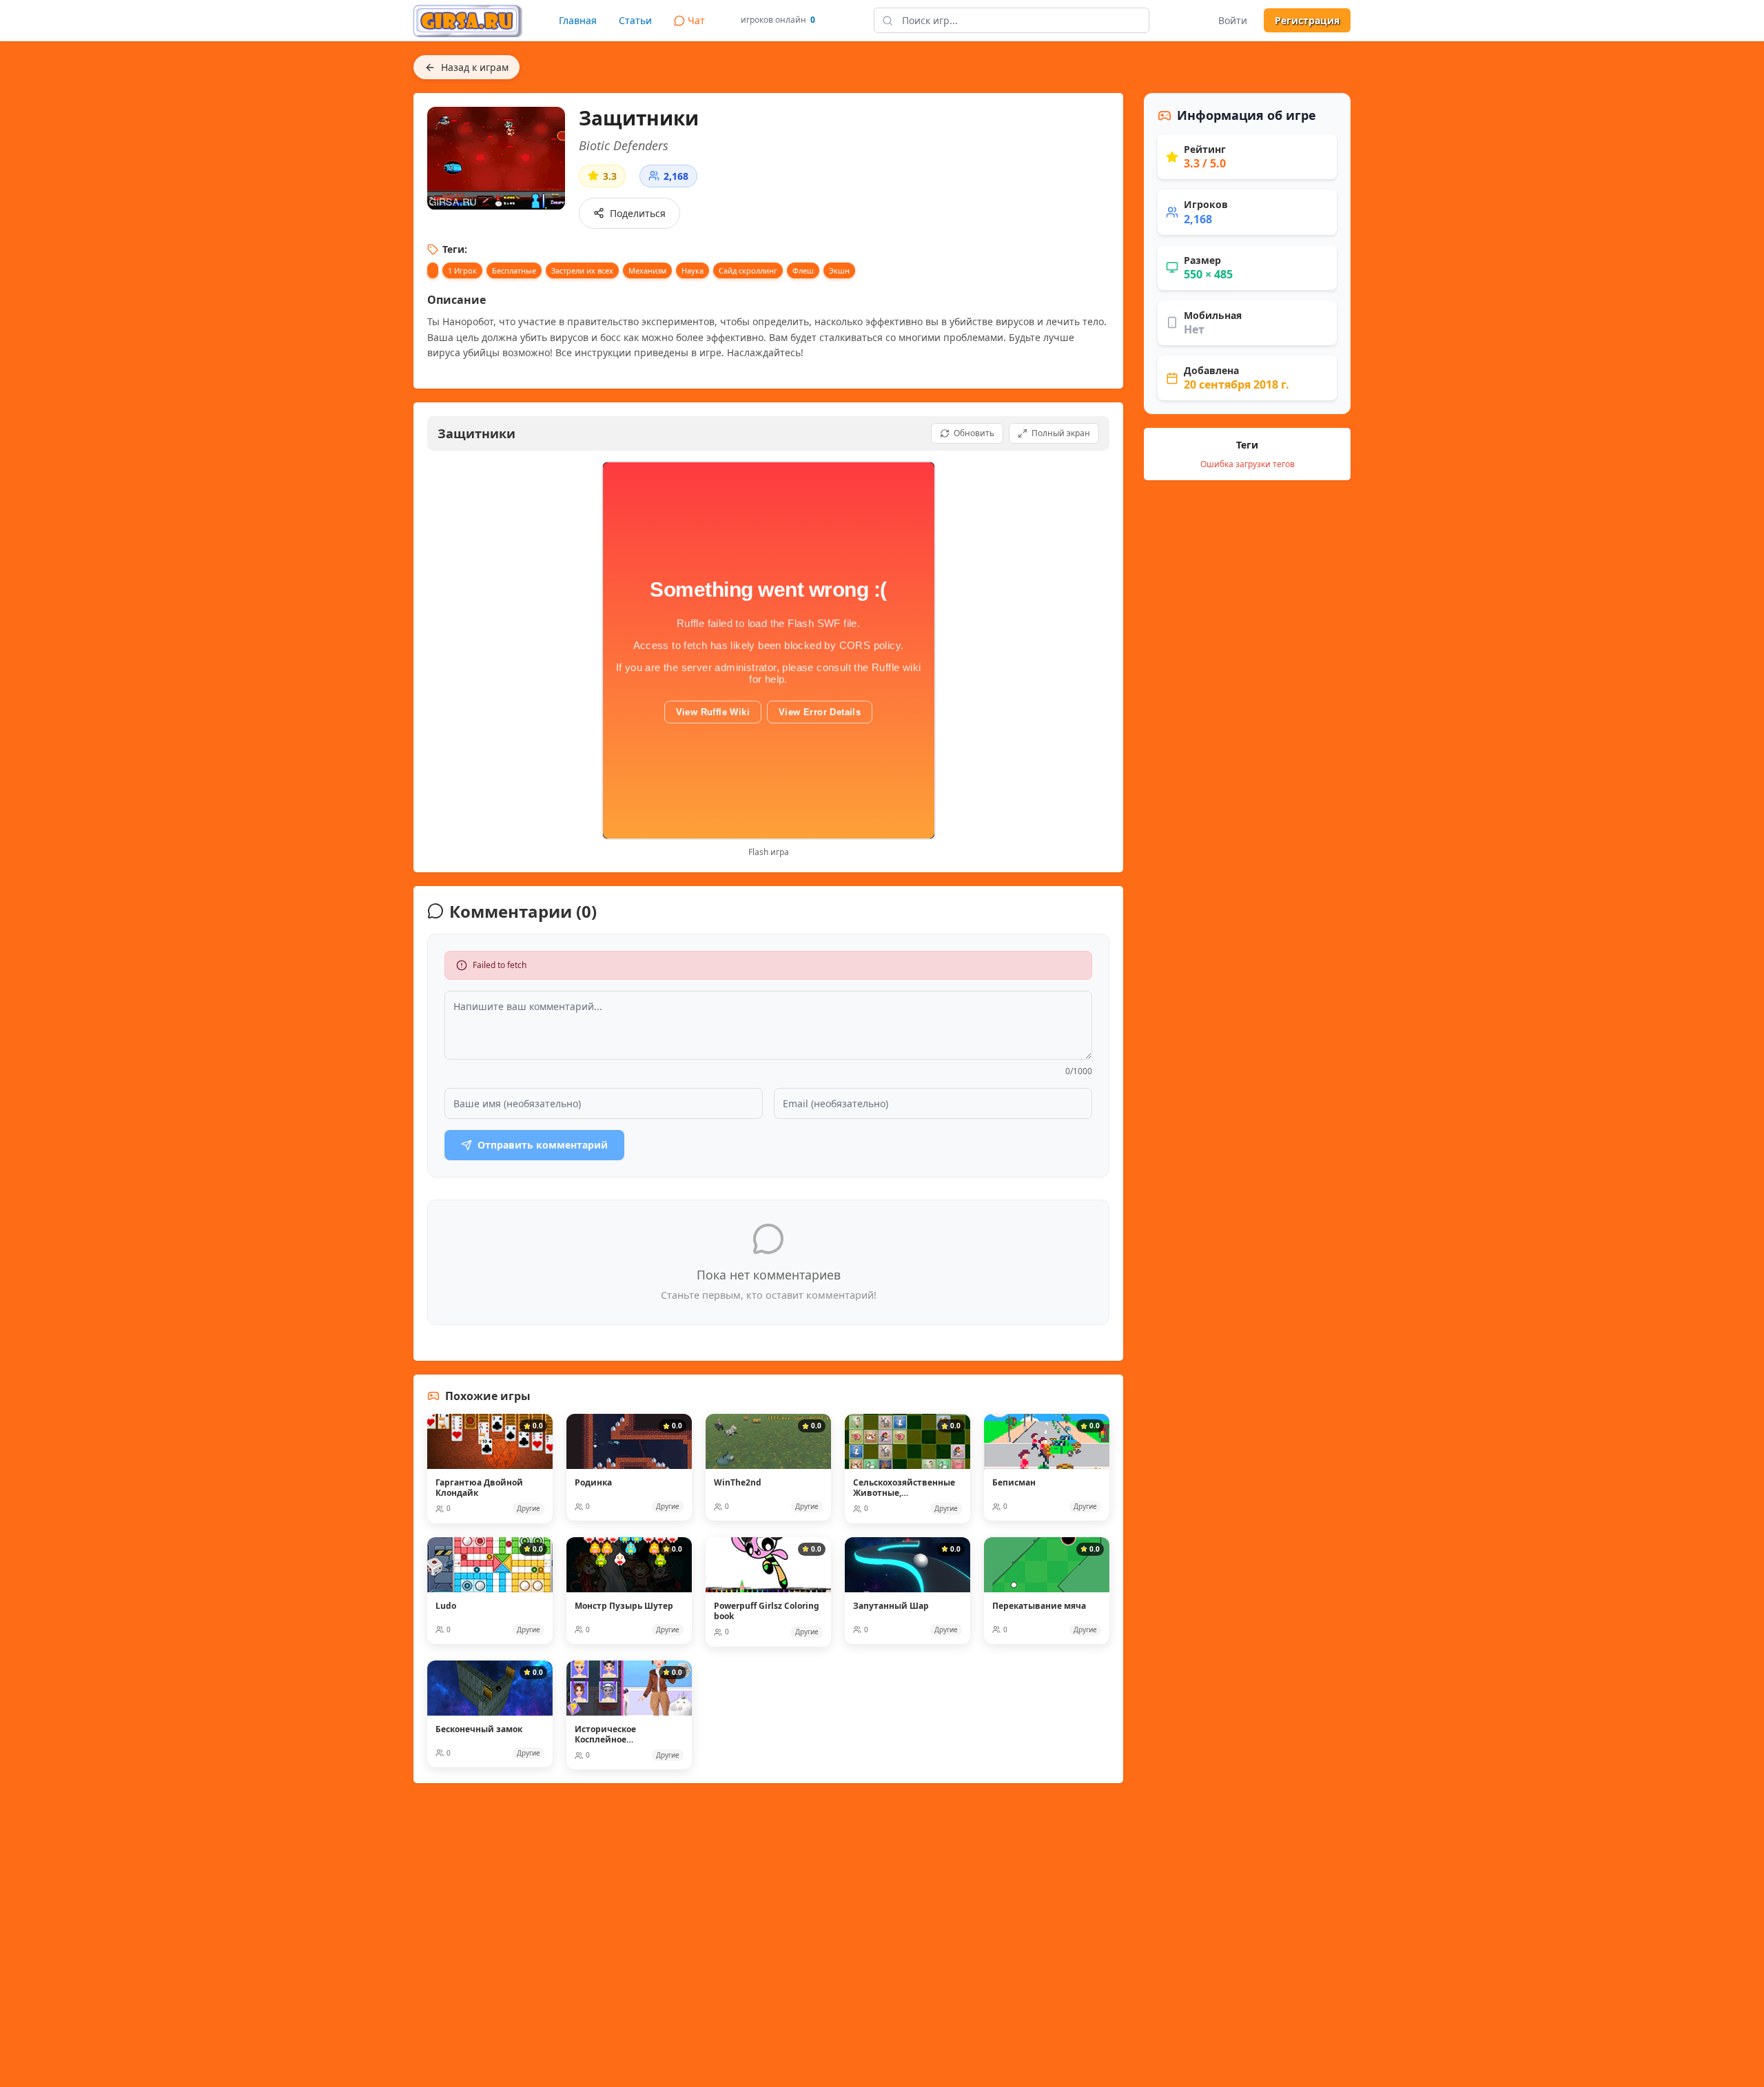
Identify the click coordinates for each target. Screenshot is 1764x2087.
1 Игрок (462, 270)
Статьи (635, 20)
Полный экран (1061, 433)
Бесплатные (514, 270)
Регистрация (1307, 20)
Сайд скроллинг (748, 270)
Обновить (974, 433)
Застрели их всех (582, 270)
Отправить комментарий (543, 1145)
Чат (696, 20)
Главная (578, 20)
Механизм (647, 270)
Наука (693, 270)
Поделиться (638, 213)
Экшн (839, 270)
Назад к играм (475, 67)
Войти (1233, 20)
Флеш (803, 270)
